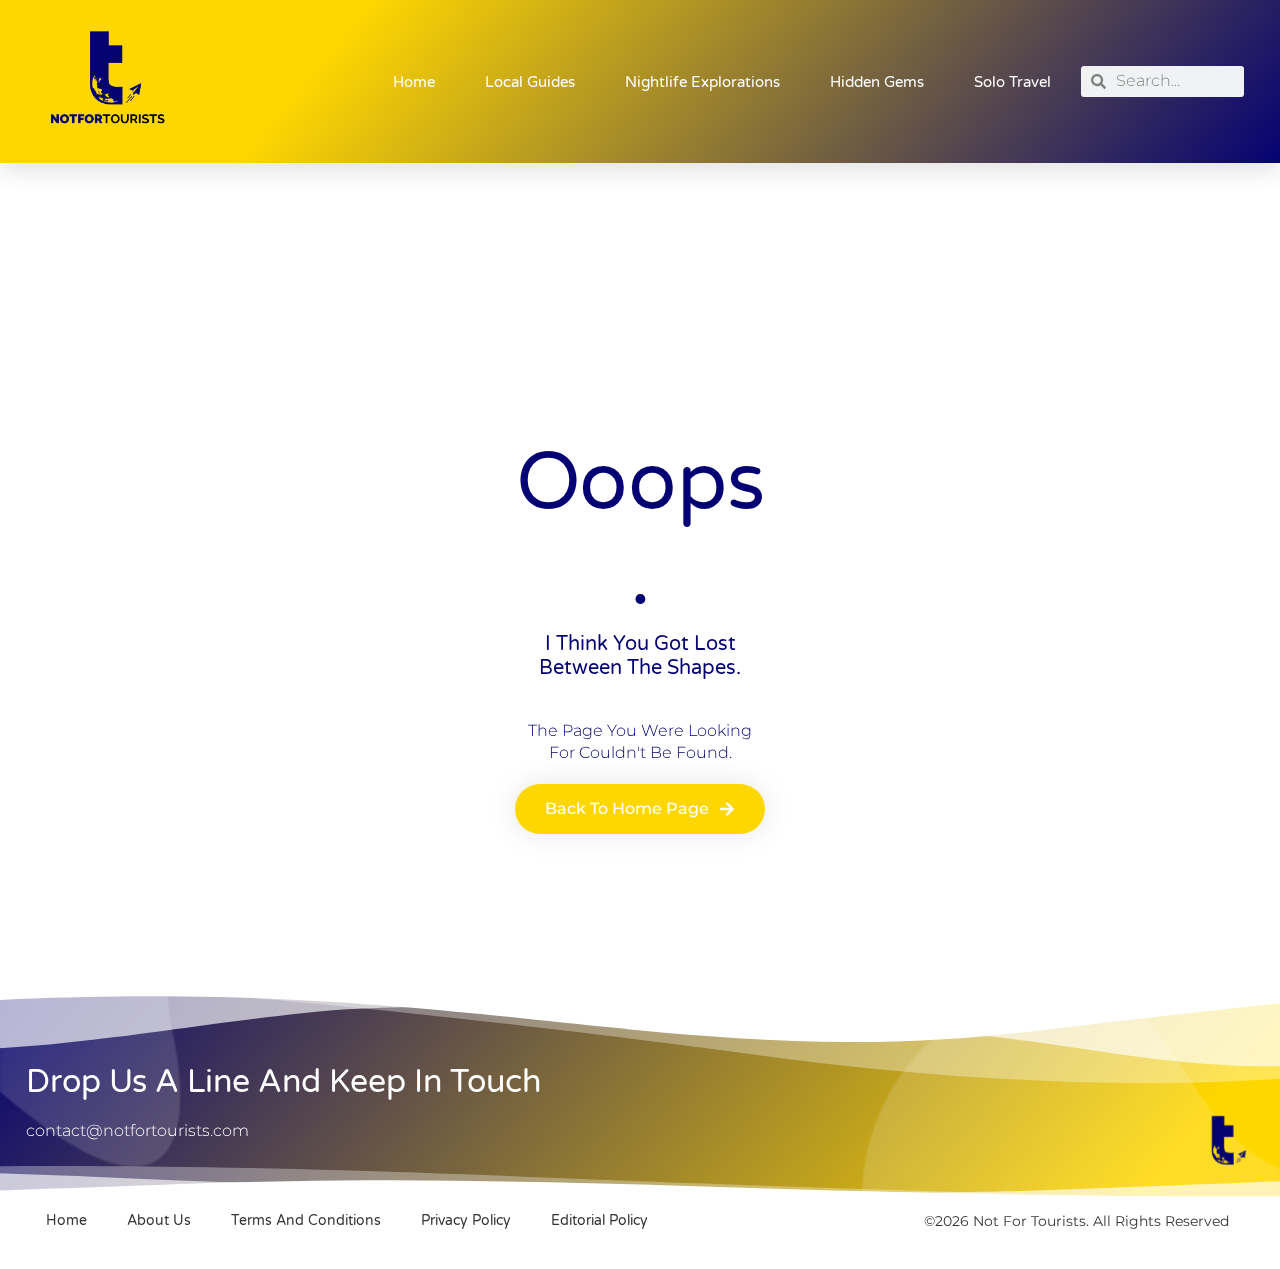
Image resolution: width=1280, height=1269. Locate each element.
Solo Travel (1012, 82)
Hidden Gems (877, 82)
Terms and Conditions (306, 1220)
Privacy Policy (466, 1220)
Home (414, 82)
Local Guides (530, 82)
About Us (159, 1220)
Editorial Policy (599, 1220)
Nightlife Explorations (702, 82)
